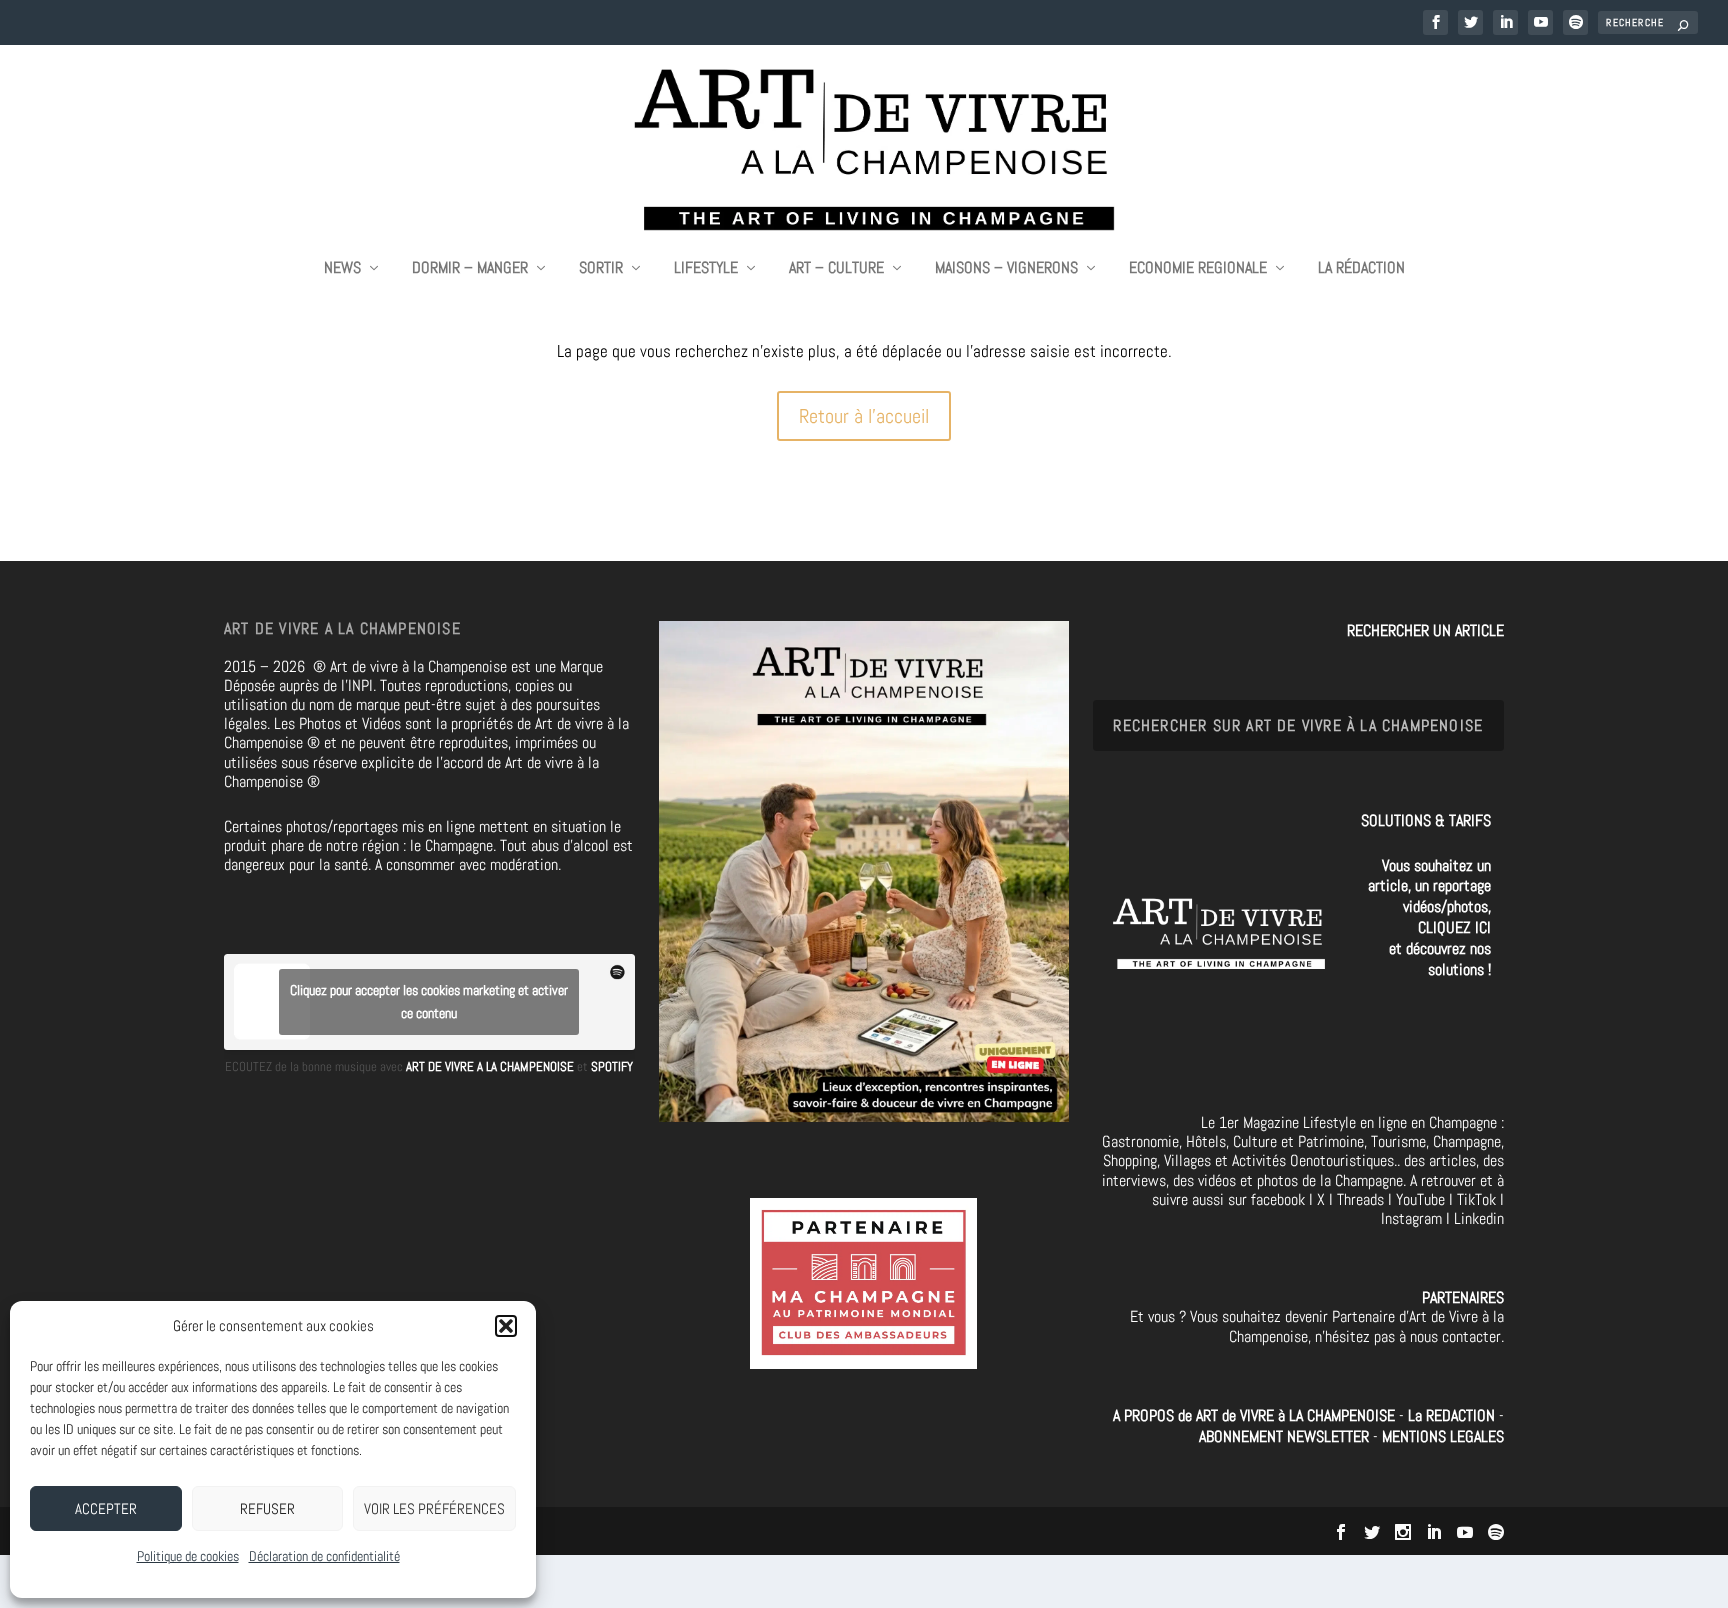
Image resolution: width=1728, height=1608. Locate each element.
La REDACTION (1453, 1415)
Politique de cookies (188, 1556)
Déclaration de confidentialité (324, 1556)
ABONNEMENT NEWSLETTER (1286, 1436)
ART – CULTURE (836, 269)
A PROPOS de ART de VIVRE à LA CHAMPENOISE (1254, 1415)
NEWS (342, 269)
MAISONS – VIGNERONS (1006, 269)
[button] (506, 1326)
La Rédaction (1361, 269)
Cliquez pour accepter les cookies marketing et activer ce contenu (429, 1001)
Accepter (106, 1508)
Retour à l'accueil (864, 416)
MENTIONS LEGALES (1443, 1436)
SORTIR (601, 269)
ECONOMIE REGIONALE (1198, 269)
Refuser (267, 1508)
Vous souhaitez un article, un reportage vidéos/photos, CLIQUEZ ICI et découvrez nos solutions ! (1429, 917)
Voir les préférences (434, 1508)
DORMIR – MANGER (470, 269)
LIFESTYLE (706, 269)
